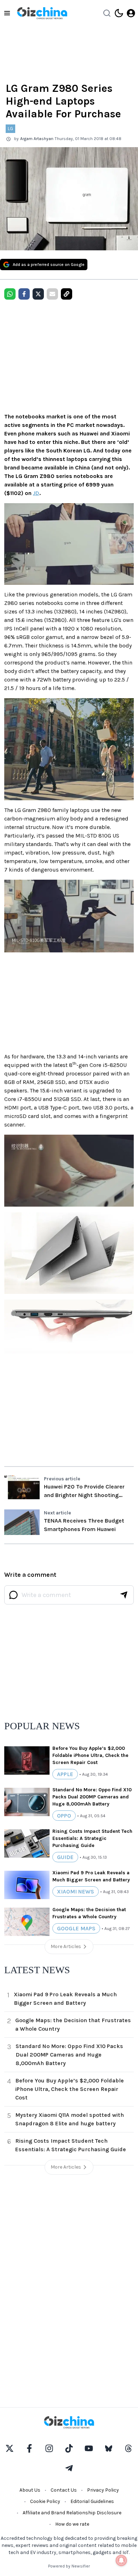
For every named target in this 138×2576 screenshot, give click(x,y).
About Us (30, 2490)
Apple (65, 1774)
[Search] (107, 13)
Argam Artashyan (37, 139)
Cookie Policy (45, 2501)
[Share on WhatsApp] (10, 294)
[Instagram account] (49, 2448)
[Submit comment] (124, 1595)
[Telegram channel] (69, 2468)
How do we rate (72, 2524)
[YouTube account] (89, 2448)
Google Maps (76, 1928)
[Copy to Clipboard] (67, 294)
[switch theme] (119, 13)
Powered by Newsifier (69, 2566)
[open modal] (131, 13)
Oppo (64, 1816)
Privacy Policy (103, 2490)
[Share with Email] (52, 294)
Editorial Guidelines (92, 2501)
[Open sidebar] (7, 13)
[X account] (10, 2448)
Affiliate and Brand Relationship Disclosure (72, 2513)
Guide (65, 1857)
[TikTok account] (69, 2448)
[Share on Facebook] (24, 294)
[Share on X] (38, 294)
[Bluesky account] (109, 2448)
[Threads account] (128, 2448)
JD (36, 493)
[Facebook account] (29, 2448)
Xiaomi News (76, 1891)
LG (10, 129)
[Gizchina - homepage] (42, 13)
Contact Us (64, 2490)
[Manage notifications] (121, 2560)
